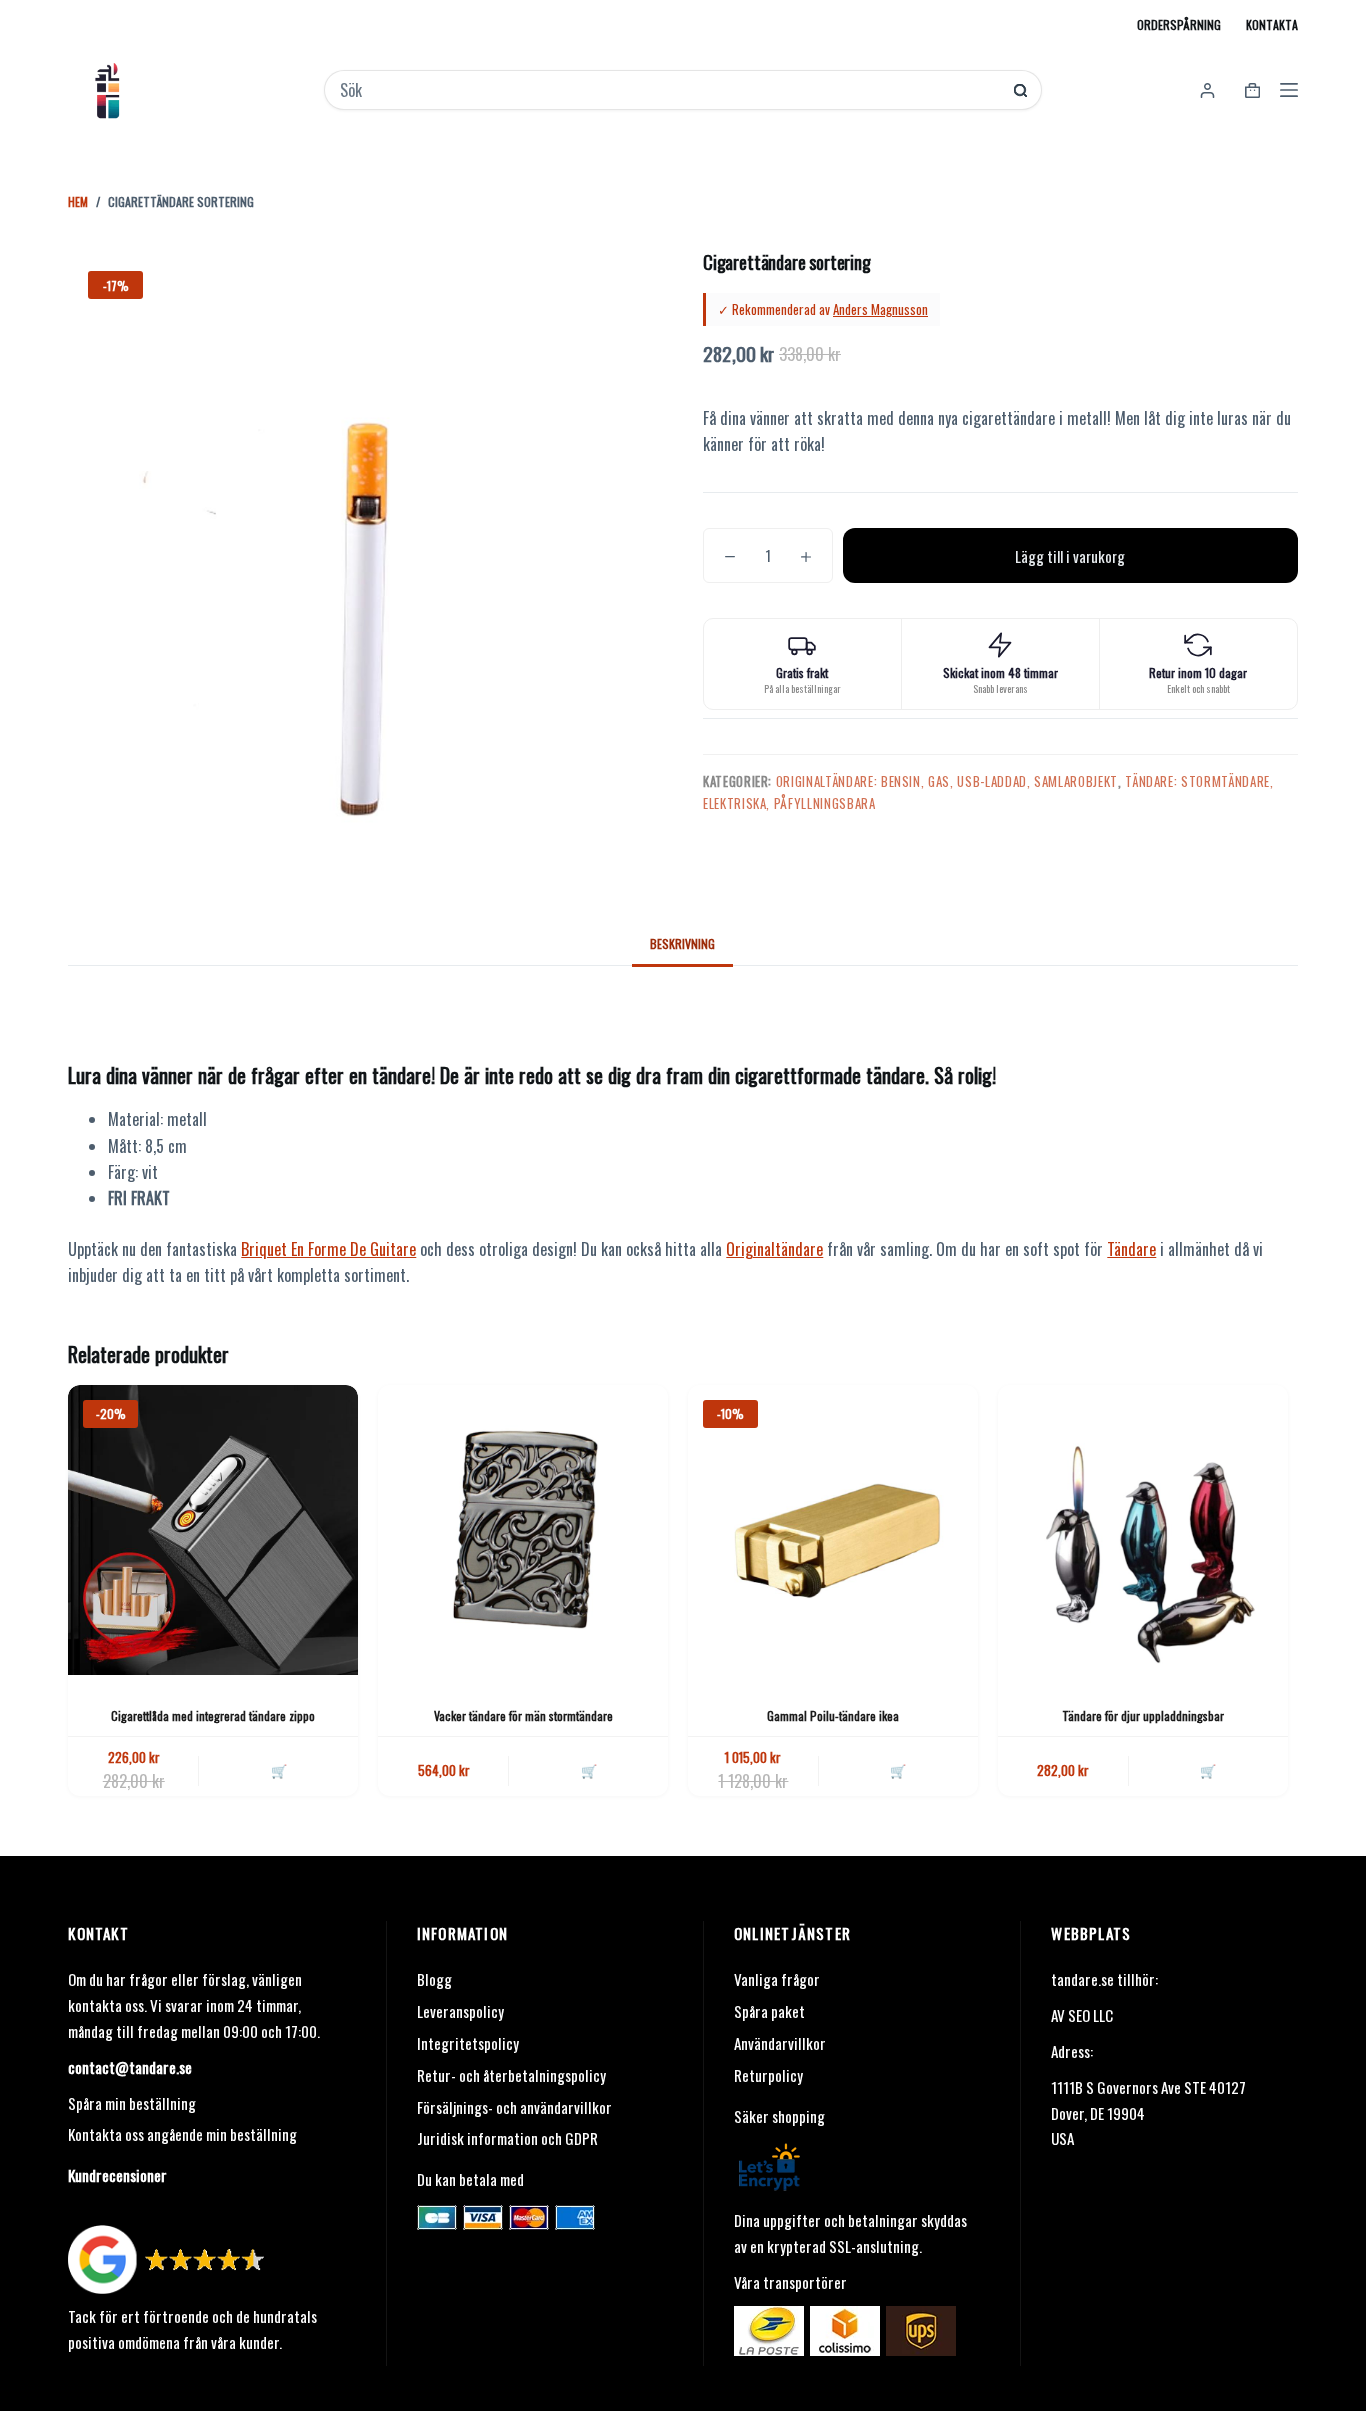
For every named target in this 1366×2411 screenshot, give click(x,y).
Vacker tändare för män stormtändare (523, 1715)
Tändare (1131, 1249)
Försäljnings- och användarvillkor (514, 2107)
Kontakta (1272, 24)
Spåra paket (769, 2011)
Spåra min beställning (132, 2103)
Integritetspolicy (468, 2043)
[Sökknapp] (1020, 90)
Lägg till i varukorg (1070, 556)
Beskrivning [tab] (682, 943)
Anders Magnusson (880, 309)
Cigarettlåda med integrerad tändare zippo (213, 1715)
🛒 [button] (279, 1770)
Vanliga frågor (777, 1979)
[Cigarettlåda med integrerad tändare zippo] (213, 1530)
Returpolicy (768, 2075)
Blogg (434, 1979)
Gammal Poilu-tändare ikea (833, 1715)
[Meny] (1289, 90)
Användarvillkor (780, 2043)
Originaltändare (774, 1249)
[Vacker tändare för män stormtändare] (523, 1530)
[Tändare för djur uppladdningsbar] (1143, 1530)
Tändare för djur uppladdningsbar (1143, 1715)
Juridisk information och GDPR (507, 2138)
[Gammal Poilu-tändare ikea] (833, 1530)
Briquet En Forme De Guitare (328, 1249)
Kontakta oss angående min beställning (182, 2134)
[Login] (1207, 90)
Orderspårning (1179, 24)
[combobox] (669, 90)
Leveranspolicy (460, 2011)
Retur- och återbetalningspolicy (511, 2075)
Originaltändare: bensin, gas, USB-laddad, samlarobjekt (947, 781)
